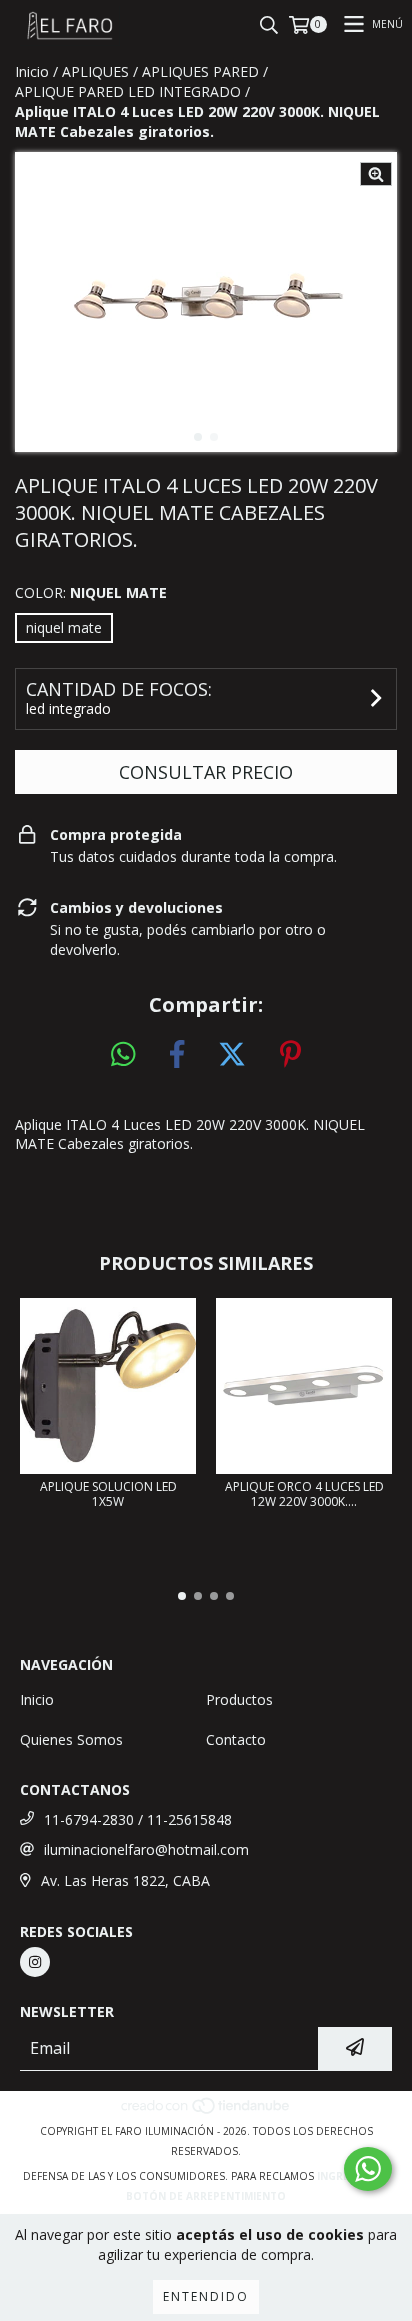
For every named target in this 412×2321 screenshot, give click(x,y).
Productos (239, 1699)
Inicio (32, 71)
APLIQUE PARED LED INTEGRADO (128, 91)
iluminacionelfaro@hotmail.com (146, 1849)
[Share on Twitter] (232, 1055)
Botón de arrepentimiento (206, 2196)
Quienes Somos (71, 1739)
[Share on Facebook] (177, 1055)
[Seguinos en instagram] (35, 1962)
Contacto (236, 1739)
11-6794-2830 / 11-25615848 (138, 1819)
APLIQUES (95, 71)
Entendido (206, 2296)
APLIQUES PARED (200, 71)
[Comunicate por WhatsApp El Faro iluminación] (368, 2169)
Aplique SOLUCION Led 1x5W (108, 1494)
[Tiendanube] (206, 2111)
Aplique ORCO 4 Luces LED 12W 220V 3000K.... (304, 1494)
